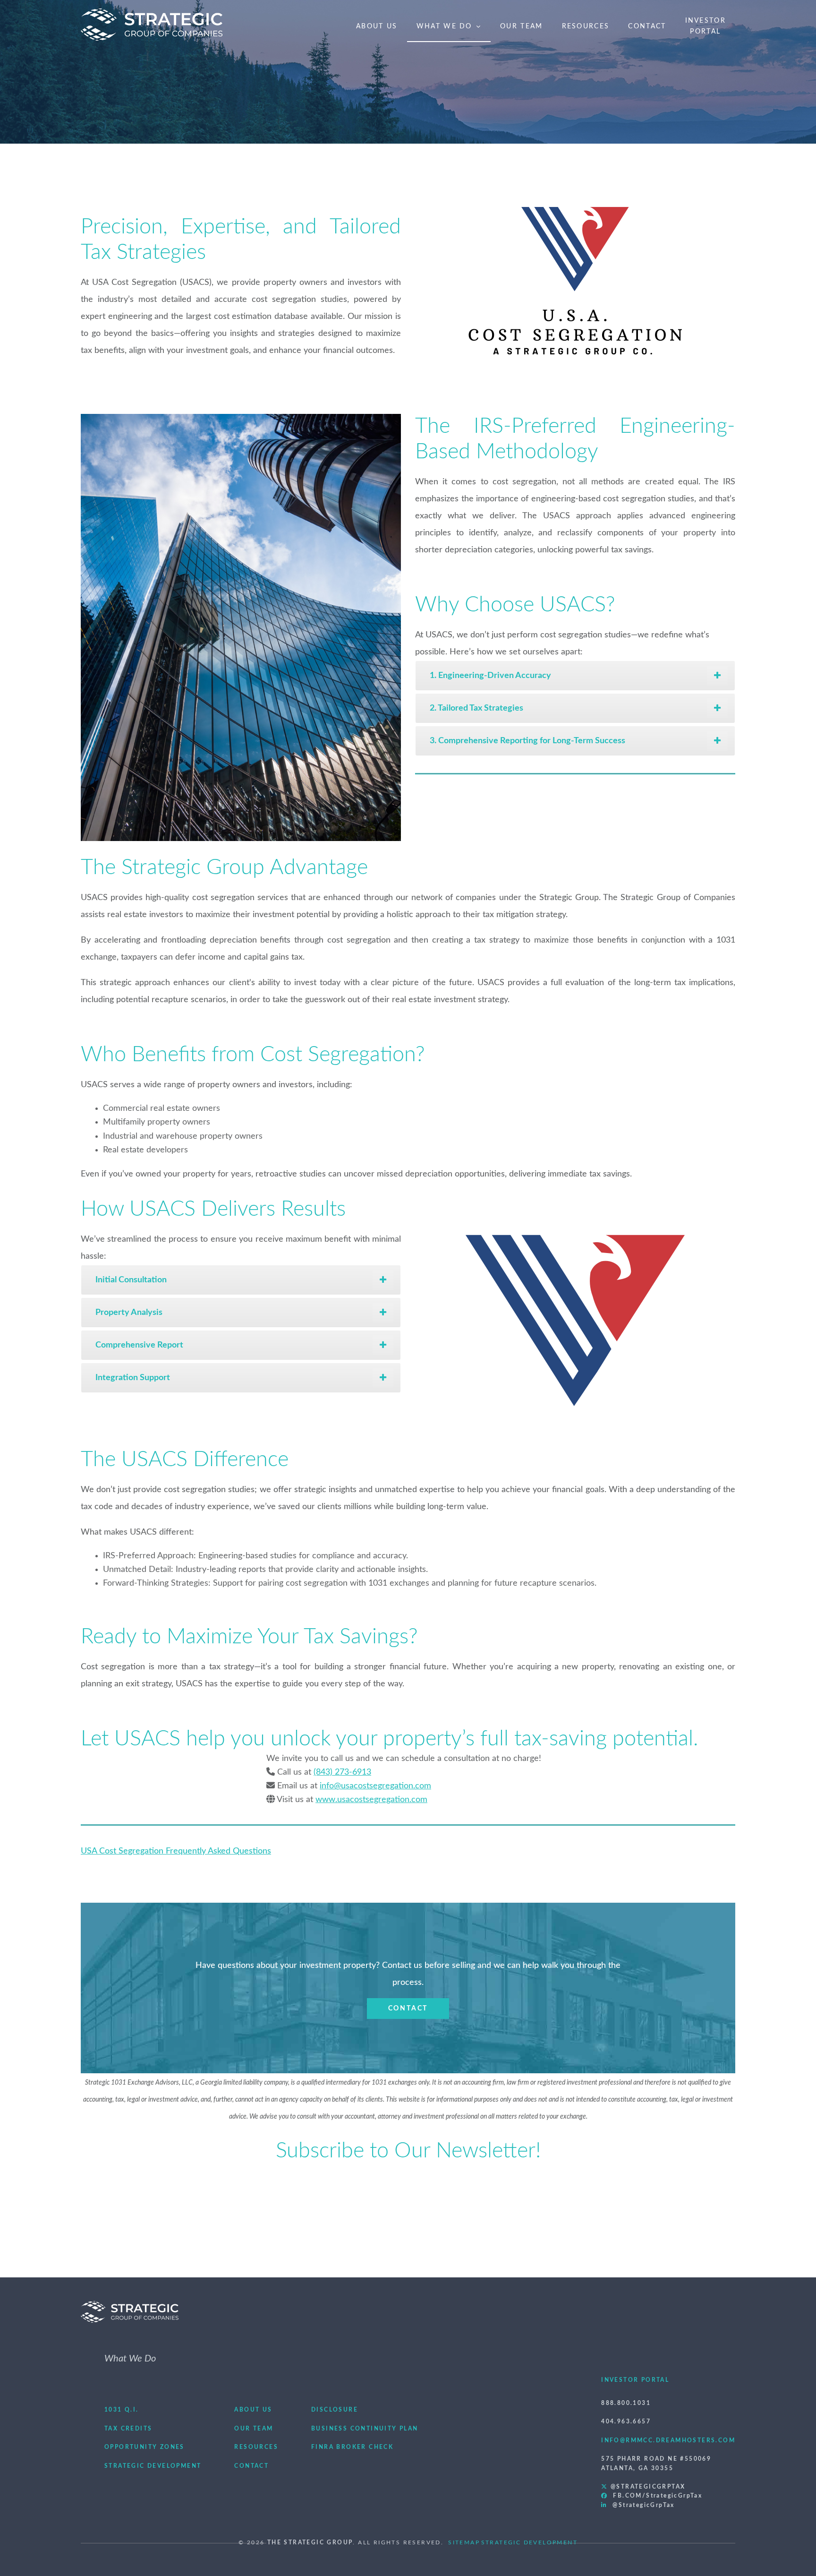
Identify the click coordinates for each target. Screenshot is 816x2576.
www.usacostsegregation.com (371, 1800)
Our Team (521, 26)
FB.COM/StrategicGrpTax (655, 2496)
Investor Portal (635, 2380)
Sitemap (464, 2542)
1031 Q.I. (122, 2410)
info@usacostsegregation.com (375, 1786)
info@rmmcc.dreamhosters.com (668, 2440)
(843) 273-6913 (342, 1772)
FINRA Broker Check (352, 2447)
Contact (647, 26)
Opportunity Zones (144, 2447)
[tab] (575, 676)
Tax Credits (128, 2429)
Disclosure (335, 2410)
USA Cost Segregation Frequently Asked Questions (176, 1851)
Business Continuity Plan (365, 2429)
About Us (377, 26)
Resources (586, 26)
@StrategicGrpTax (647, 2487)
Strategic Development (153, 2466)
